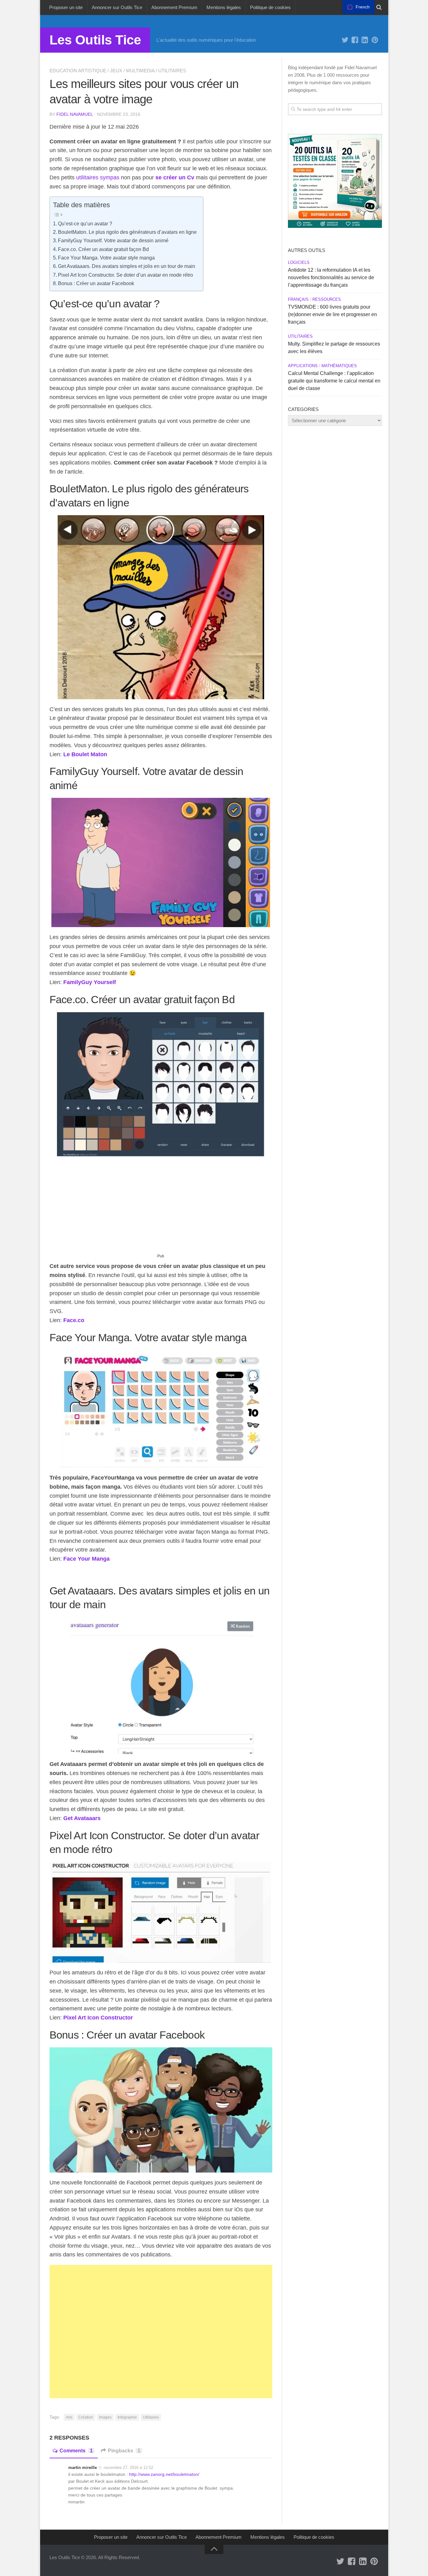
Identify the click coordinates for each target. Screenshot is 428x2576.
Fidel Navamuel (75, 114)
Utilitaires (172, 71)
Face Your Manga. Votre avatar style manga (106, 258)
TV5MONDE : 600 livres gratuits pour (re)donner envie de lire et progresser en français (332, 314)
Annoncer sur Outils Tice (117, 7)
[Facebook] (355, 40)
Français (298, 299)
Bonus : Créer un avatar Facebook (96, 283)
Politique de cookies (270, 7)
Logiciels (299, 262)
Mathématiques (339, 366)
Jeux (116, 71)
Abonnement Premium (174, 7)
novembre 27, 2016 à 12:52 (128, 2468)
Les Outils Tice (95, 40)
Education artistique (78, 71)
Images (105, 2417)
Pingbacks (124, 2451)
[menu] (358, 7)
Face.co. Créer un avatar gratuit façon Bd (103, 249)
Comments (76, 2451)
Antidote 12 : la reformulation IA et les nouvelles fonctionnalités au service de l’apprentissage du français (331, 277)
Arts (69, 2417)
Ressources (327, 299)
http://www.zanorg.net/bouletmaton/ (164, 2474)
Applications (303, 366)
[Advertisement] (161, 1208)
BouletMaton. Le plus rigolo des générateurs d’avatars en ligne (127, 232)
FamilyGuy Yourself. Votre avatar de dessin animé (113, 240)
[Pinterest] (375, 40)
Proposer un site (66, 7)
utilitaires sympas (98, 177)
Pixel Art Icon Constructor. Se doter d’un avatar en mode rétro (125, 275)
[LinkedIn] (365, 40)
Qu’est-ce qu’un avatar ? (85, 223)
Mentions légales (224, 7)
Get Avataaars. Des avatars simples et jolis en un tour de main (127, 266)
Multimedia (140, 71)
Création (86, 2417)
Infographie (127, 2417)
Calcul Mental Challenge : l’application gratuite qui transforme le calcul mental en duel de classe (334, 381)
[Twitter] (345, 40)
